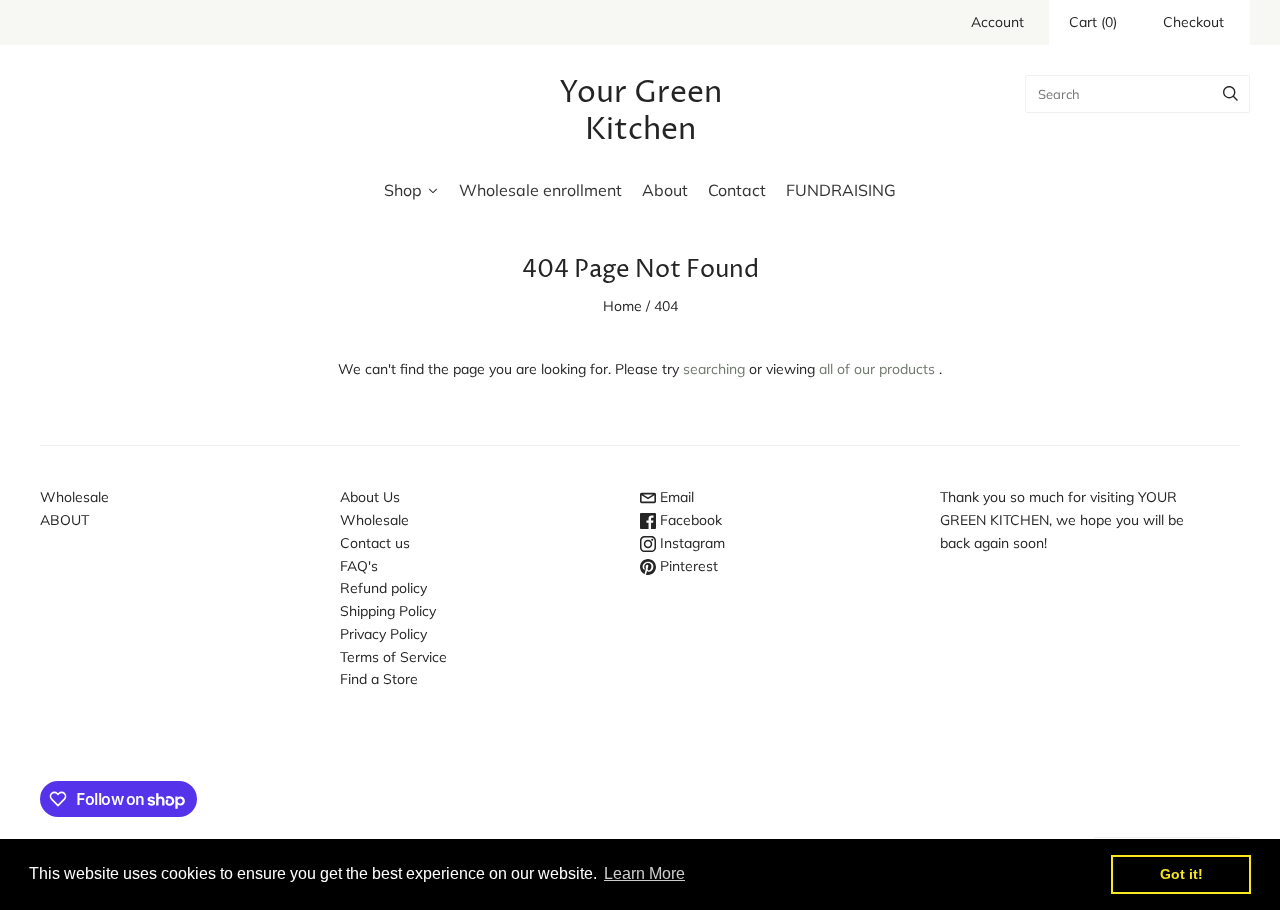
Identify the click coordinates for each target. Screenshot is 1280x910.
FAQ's (359, 566)
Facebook (689, 520)
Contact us (375, 543)
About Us (370, 497)
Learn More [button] (644, 873)
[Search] (1230, 94)
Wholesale (74, 497)
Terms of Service (393, 657)
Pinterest (687, 566)
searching (714, 369)
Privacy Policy (383, 634)
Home (622, 306)
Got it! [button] (1181, 874)
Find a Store (379, 679)
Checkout (1193, 22)
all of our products (877, 369)
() (1093, 22)
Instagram (690, 543)
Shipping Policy (388, 611)
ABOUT (64, 520)
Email (675, 497)
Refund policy (383, 588)
